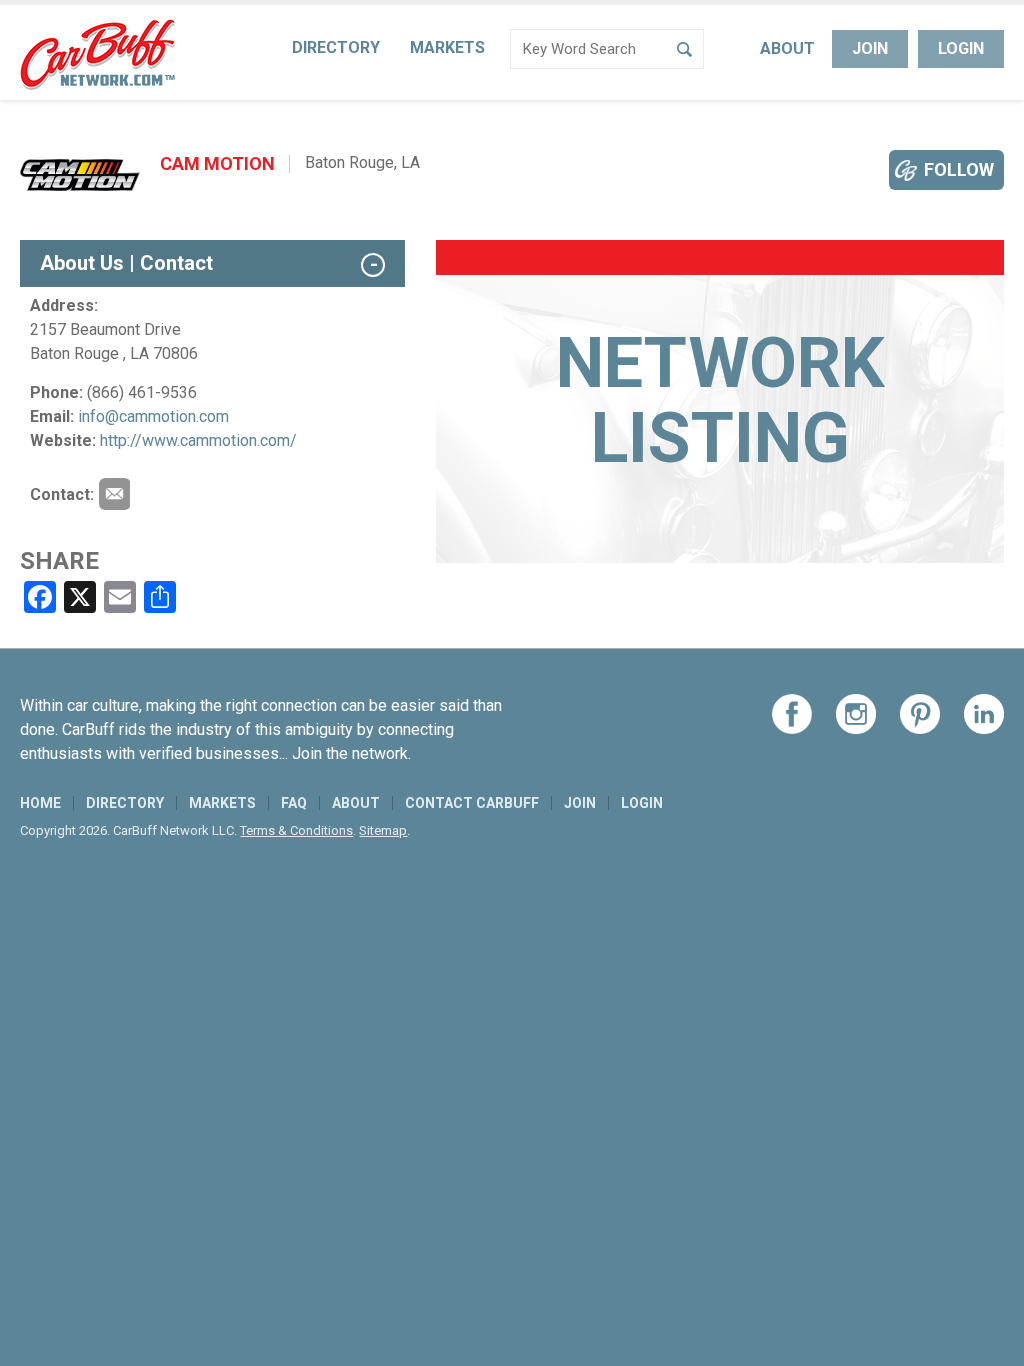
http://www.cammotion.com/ (198, 440)
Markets (447, 47)
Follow (959, 169)
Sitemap (383, 830)
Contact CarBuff (472, 803)
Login (961, 48)
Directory (336, 47)
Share (59, 561)
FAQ (294, 803)
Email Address (114, 494)
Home (40, 803)
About (787, 48)
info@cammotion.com (153, 416)
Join (870, 48)
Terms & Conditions (296, 830)
